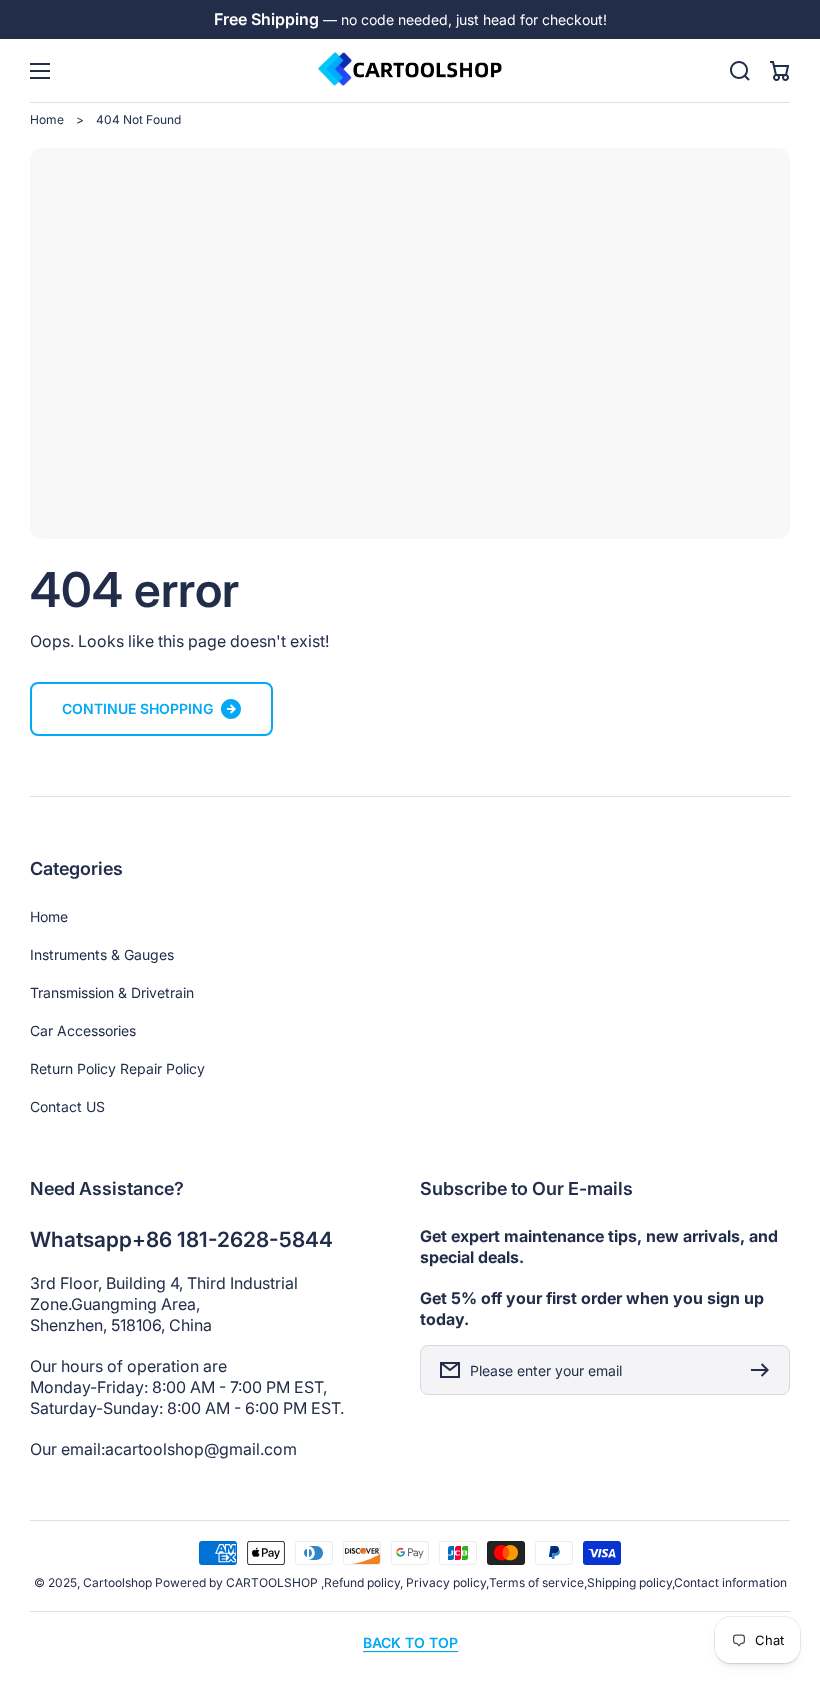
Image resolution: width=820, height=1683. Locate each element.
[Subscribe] (765, 1370)
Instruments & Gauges (102, 954)
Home (47, 119)
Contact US (67, 1106)
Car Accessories (83, 1030)
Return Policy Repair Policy (117, 1068)
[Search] (740, 71)
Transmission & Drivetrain (112, 992)
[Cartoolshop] (410, 70)
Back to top (410, 1642)
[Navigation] (40, 71)
